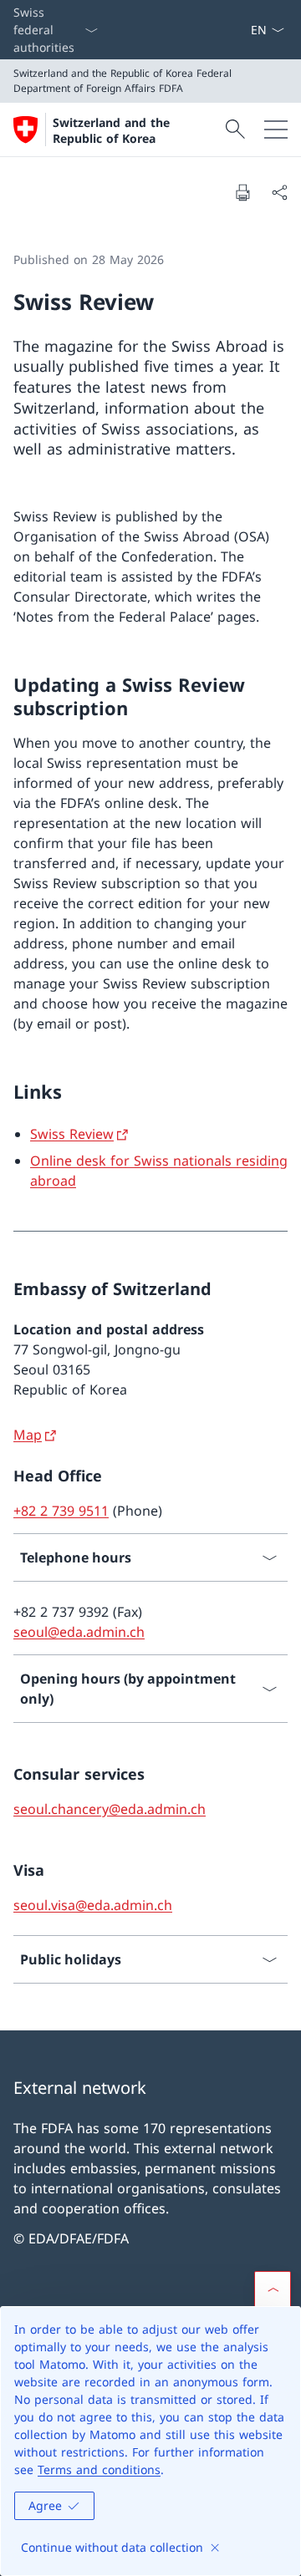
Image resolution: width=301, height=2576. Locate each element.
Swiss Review (72, 1134)
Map (28, 1435)
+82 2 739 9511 (61, 1511)
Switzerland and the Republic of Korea (111, 130)
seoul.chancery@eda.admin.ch (110, 1809)
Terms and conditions (99, 2469)
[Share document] (279, 192)
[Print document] (242, 192)
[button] (273, 2289)
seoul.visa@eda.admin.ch (93, 1905)
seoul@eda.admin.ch (79, 1632)
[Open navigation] (276, 130)
